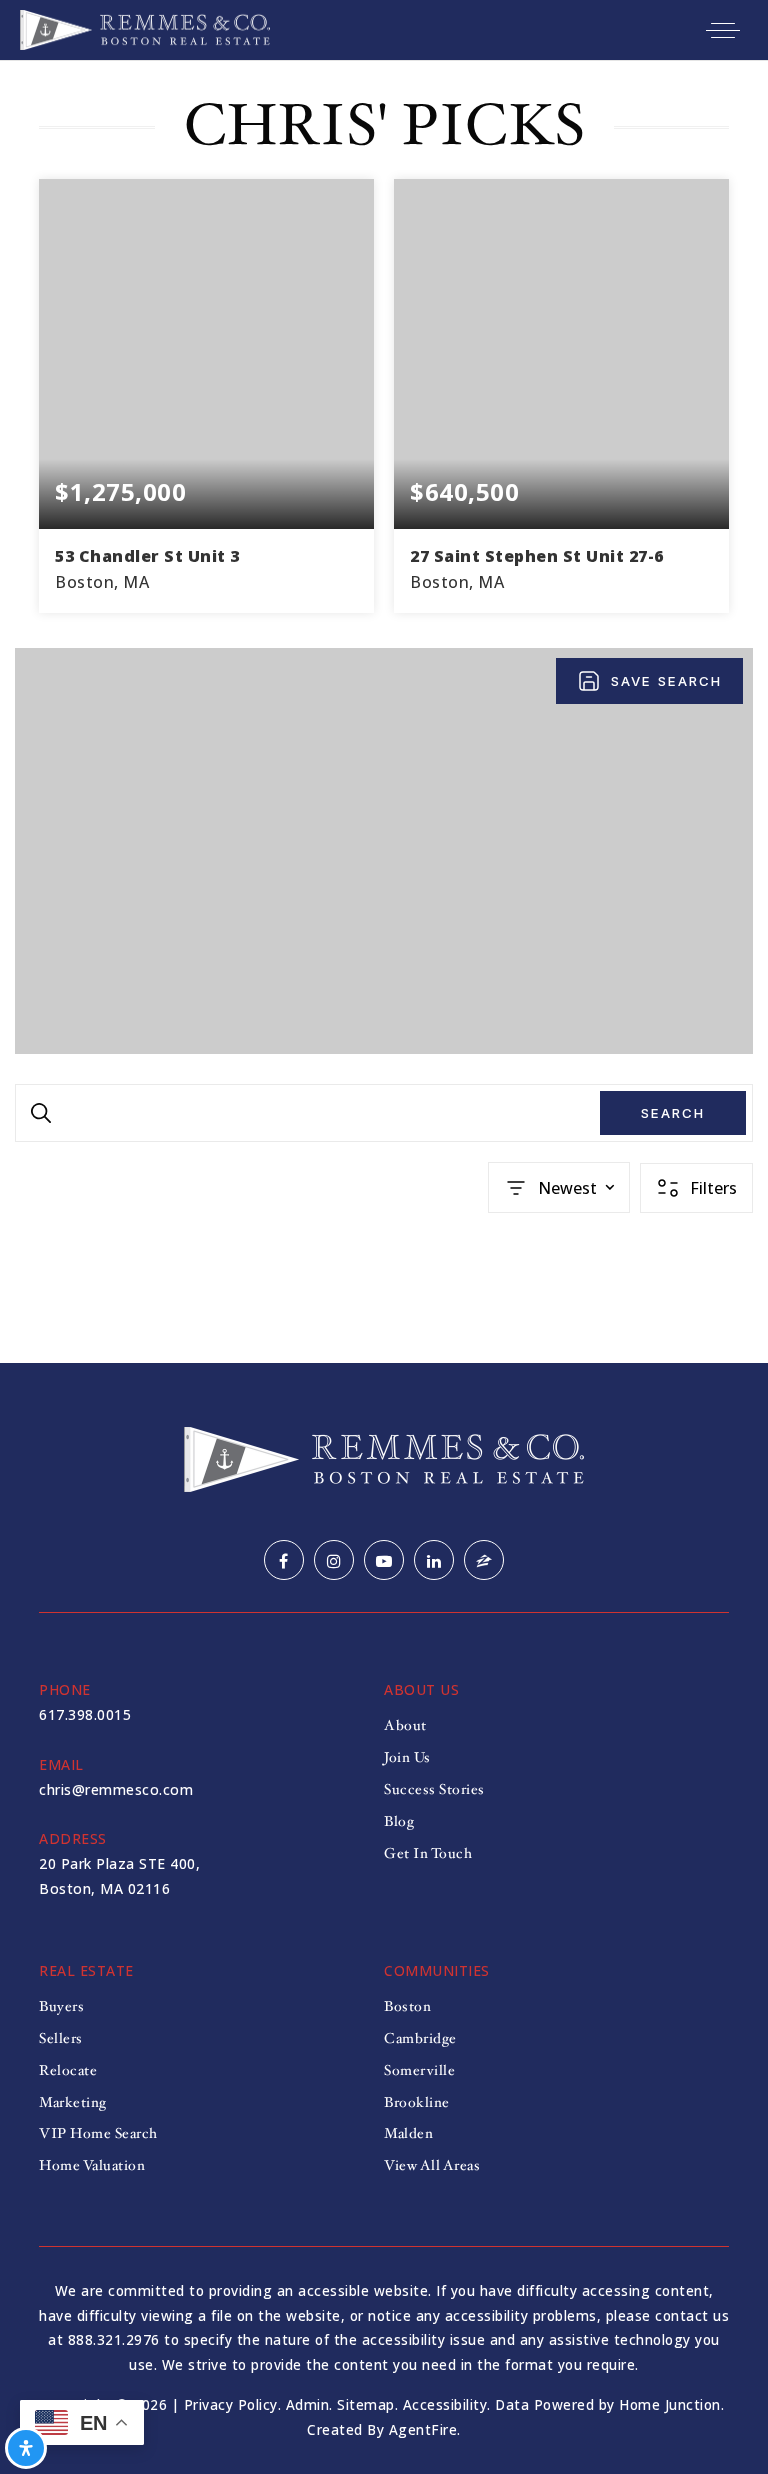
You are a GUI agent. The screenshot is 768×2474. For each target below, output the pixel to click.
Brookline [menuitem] (417, 2102)
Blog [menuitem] (399, 1821)
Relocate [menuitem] (68, 2070)
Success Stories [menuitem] (434, 1789)
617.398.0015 (85, 1714)
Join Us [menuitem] (407, 1757)
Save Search (666, 681)
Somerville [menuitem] (419, 2070)
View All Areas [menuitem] (432, 2165)
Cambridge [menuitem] (420, 2038)
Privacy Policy (231, 2404)
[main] (384, 712)
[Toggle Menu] (723, 30)
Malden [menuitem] (408, 2133)
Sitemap (366, 2404)
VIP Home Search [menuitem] (98, 2133)
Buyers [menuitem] (61, 2006)
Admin (308, 2404)
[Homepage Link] (145, 28)
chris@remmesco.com (116, 1789)
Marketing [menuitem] (73, 2102)
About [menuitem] (405, 1725)
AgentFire (423, 2429)
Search (673, 1113)
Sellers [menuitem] (61, 2038)
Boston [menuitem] (407, 2006)
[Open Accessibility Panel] (26, 2448)
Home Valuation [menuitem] (92, 2165)
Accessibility (445, 2404)
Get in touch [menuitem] (428, 1853)
